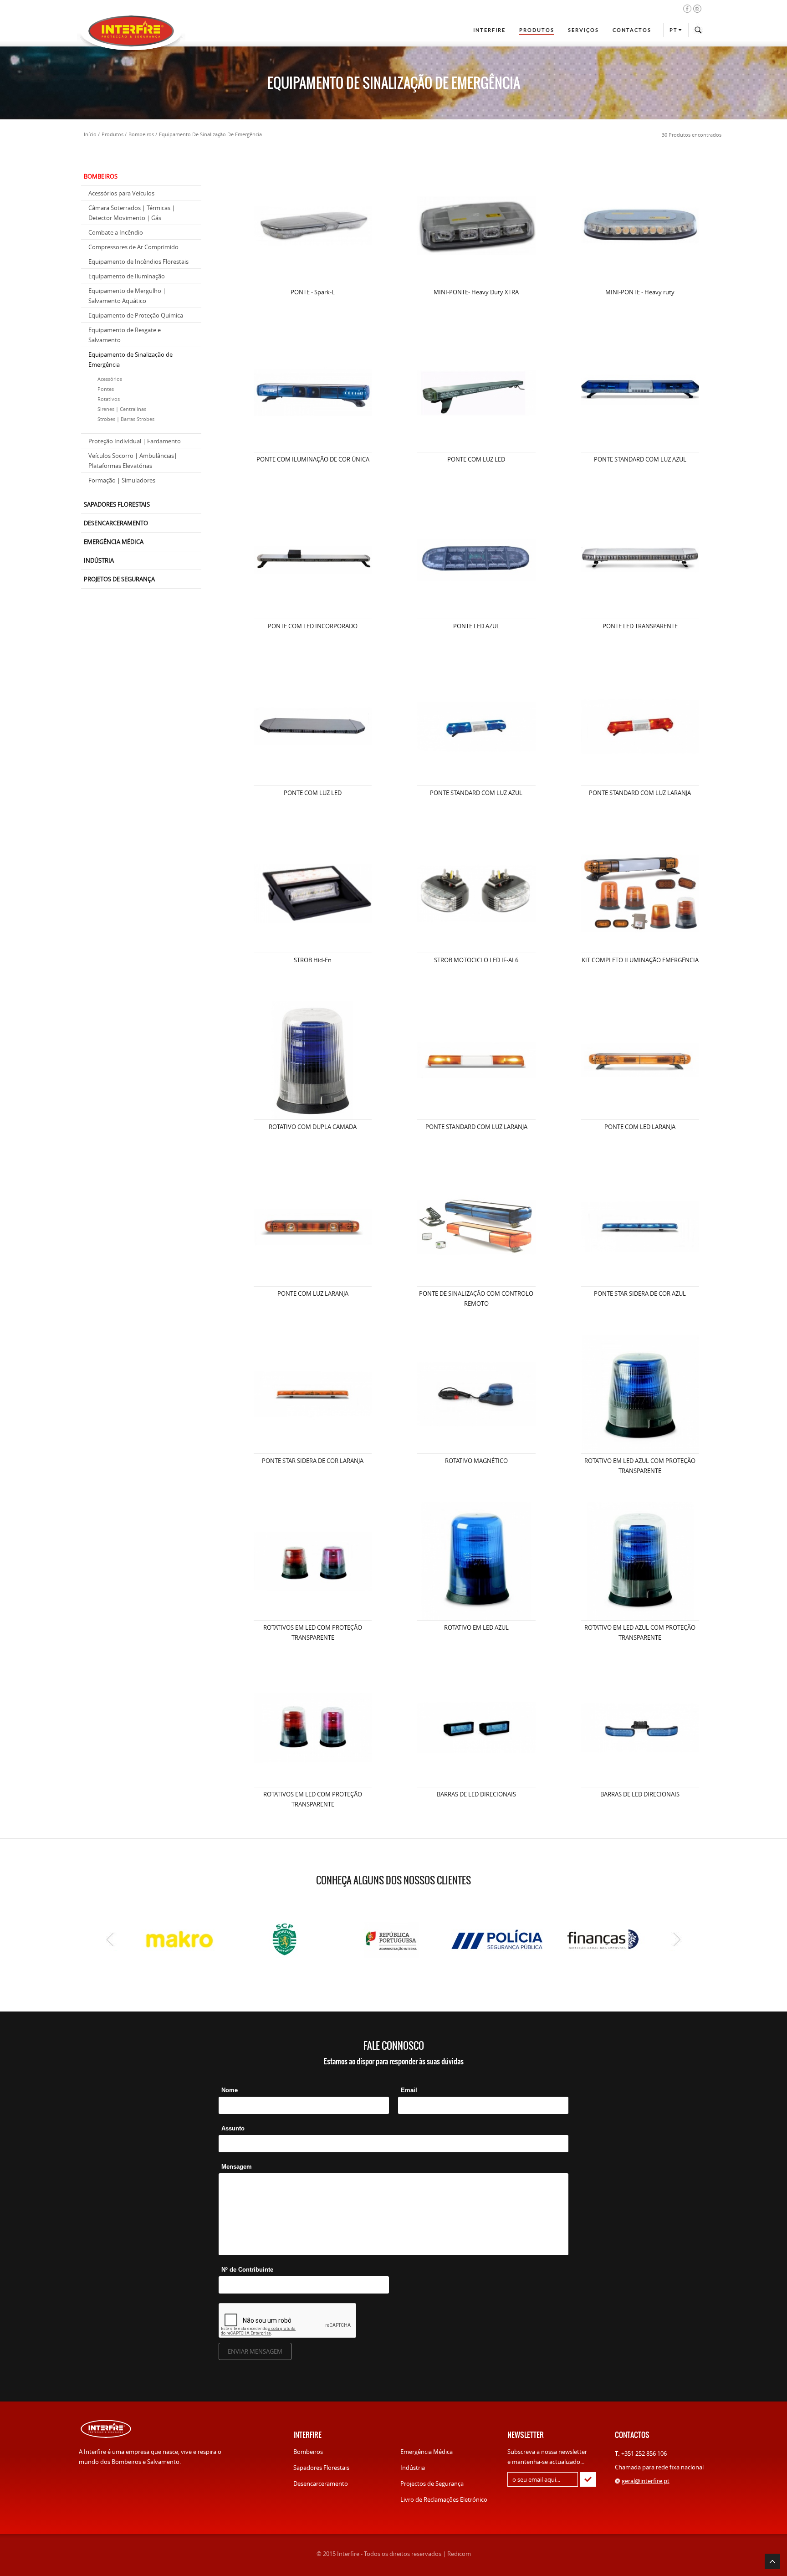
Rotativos (109, 399)
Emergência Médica (427, 2452)
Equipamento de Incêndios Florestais (138, 262)
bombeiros (141, 134)
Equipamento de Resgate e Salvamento (125, 335)
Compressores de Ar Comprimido (133, 247)
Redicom (459, 2554)
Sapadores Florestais (321, 2468)
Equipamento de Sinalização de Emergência (130, 359)
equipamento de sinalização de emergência (210, 134)
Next (677, 1940)
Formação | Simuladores (122, 480)
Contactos (632, 30)
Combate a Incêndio (116, 232)
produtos (112, 134)
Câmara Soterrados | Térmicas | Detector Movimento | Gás (132, 213)
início (90, 134)
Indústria (413, 2468)
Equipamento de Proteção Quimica (136, 315)
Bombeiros (308, 2452)
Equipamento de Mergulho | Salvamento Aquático (127, 296)
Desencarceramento (321, 2484)
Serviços (583, 30)
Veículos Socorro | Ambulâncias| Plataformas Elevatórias (133, 461)
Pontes (106, 389)
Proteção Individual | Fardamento (135, 441)
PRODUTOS (537, 30)
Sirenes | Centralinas (122, 409)
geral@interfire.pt (646, 2481)
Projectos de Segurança (432, 2484)
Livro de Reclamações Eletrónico (444, 2499)
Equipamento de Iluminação (127, 276)
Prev (110, 1940)
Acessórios (110, 379)
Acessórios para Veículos (121, 193)
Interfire (489, 30)
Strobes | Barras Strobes (126, 419)
